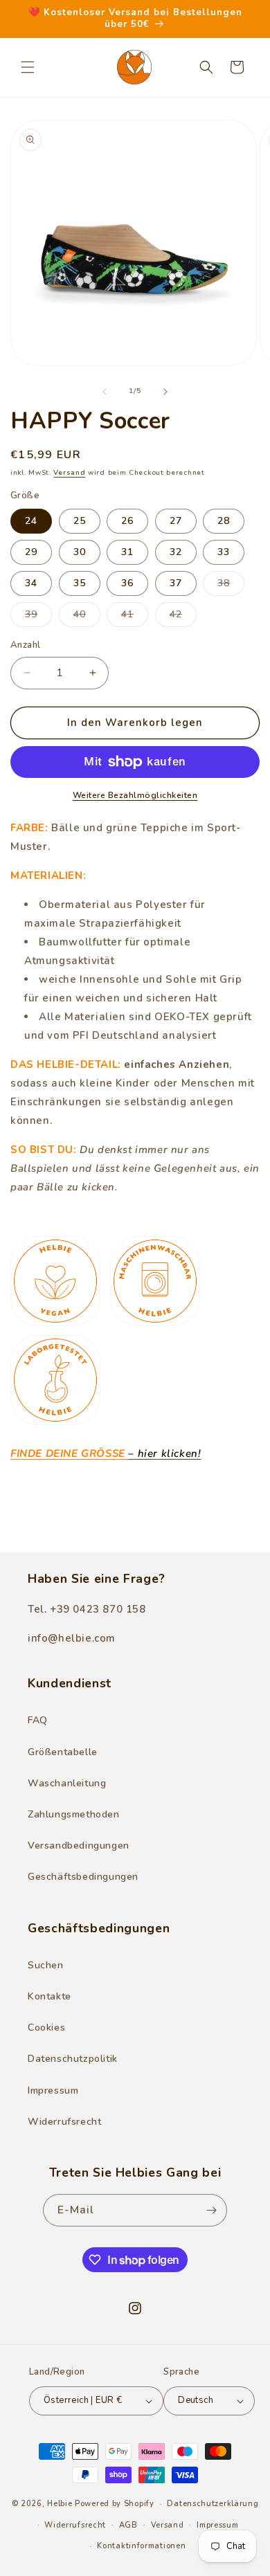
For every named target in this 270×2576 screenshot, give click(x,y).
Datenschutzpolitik (73, 2059)
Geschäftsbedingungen (83, 1877)
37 (176, 583)
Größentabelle (63, 1752)
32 (176, 552)
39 (38, 617)
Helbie (60, 2504)
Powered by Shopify (115, 2504)
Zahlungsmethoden (74, 1814)
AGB (128, 2525)
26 (127, 521)
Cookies (46, 2028)
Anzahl (25, 645)
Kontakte (49, 1996)
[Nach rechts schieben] (165, 392)
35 (80, 583)
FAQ (38, 1720)
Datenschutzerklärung (213, 2504)
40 (87, 617)
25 (80, 521)
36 (127, 583)
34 (31, 583)
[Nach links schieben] (105, 392)
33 (224, 552)
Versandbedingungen (79, 1845)
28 (224, 521)
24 (31, 521)
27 (176, 521)
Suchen (46, 1965)
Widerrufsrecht (64, 2122)
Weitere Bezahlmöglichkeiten (135, 795)
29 (31, 552)
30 (80, 552)
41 (135, 617)
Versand (69, 473)
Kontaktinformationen (141, 2546)
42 (183, 617)
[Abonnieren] (211, 2210)
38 (231, 586)
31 (127, 552)
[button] (28, 67)
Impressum (53, 2090)
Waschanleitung (67, 1783)
